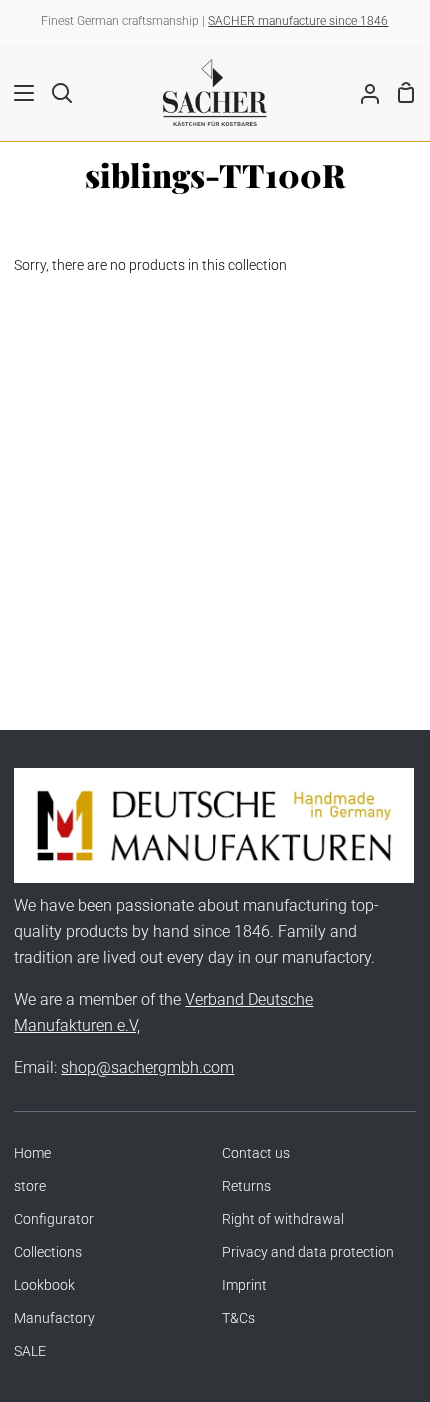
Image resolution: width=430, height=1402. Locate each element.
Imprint (244, 1285)
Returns (246, 1186)
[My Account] (362, 92)
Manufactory (54, 1318)
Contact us (256, 1153)
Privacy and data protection (308, 1252)
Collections (48, 1252)
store (30, 1186)
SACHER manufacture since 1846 (298, 21)
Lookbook (44, 1285)
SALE (30, 1351)
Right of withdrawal (283, 1219)
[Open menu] (18, 93)
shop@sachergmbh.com (147, 1067)
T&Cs (238, 1318)
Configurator (54, 1219)
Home (32, 1153)
